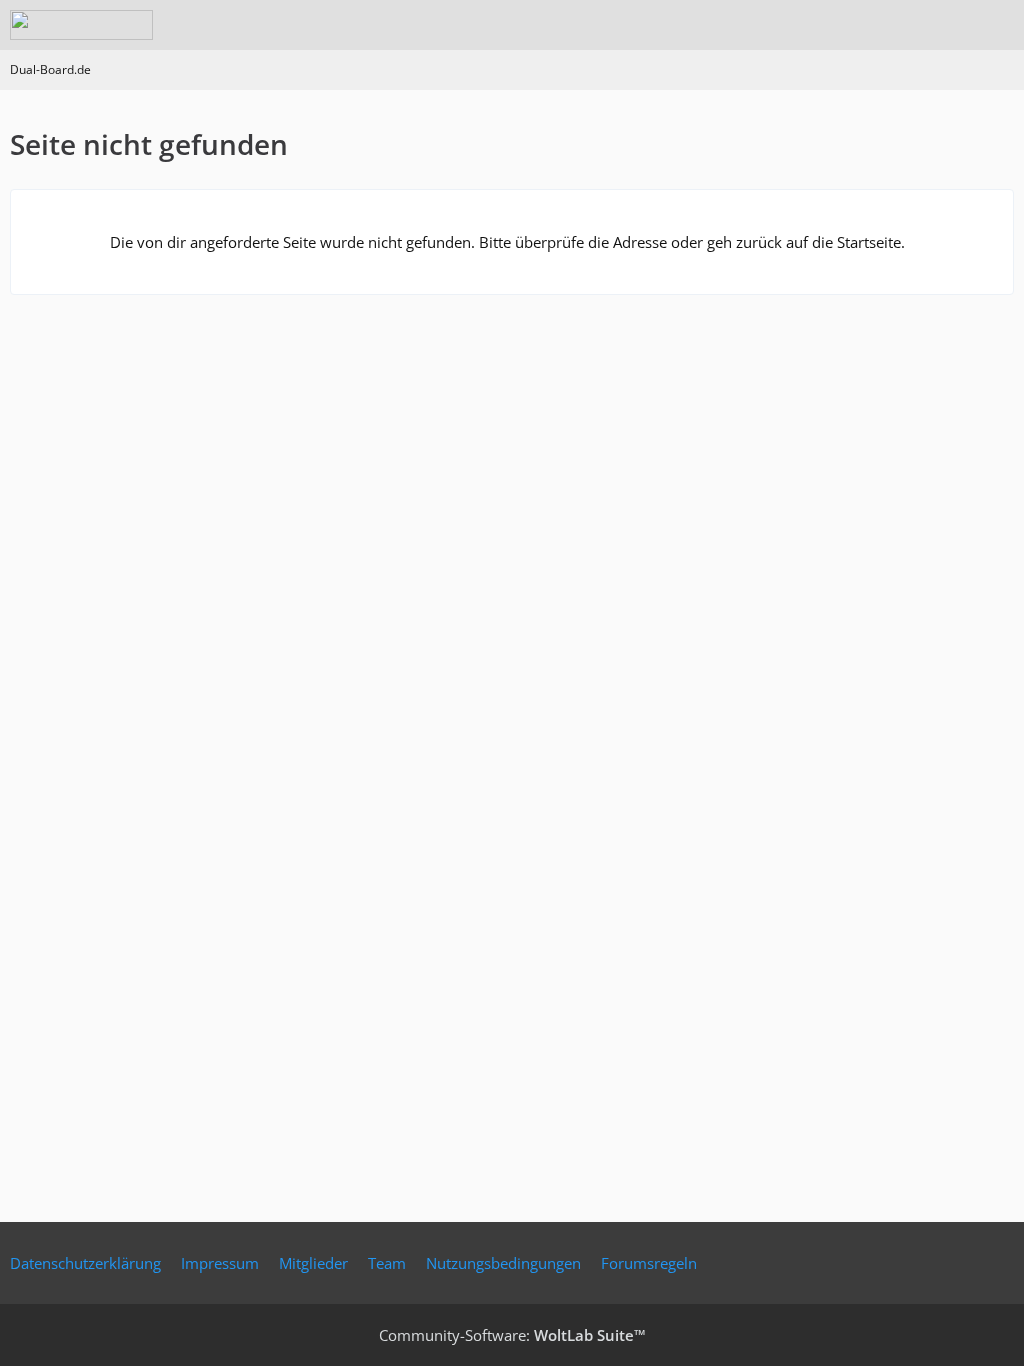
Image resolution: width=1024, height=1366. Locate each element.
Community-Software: (512, 1335)
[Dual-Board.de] (81, 25)
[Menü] (998, 25)
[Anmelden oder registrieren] (948, 25)
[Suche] (898, 25)
